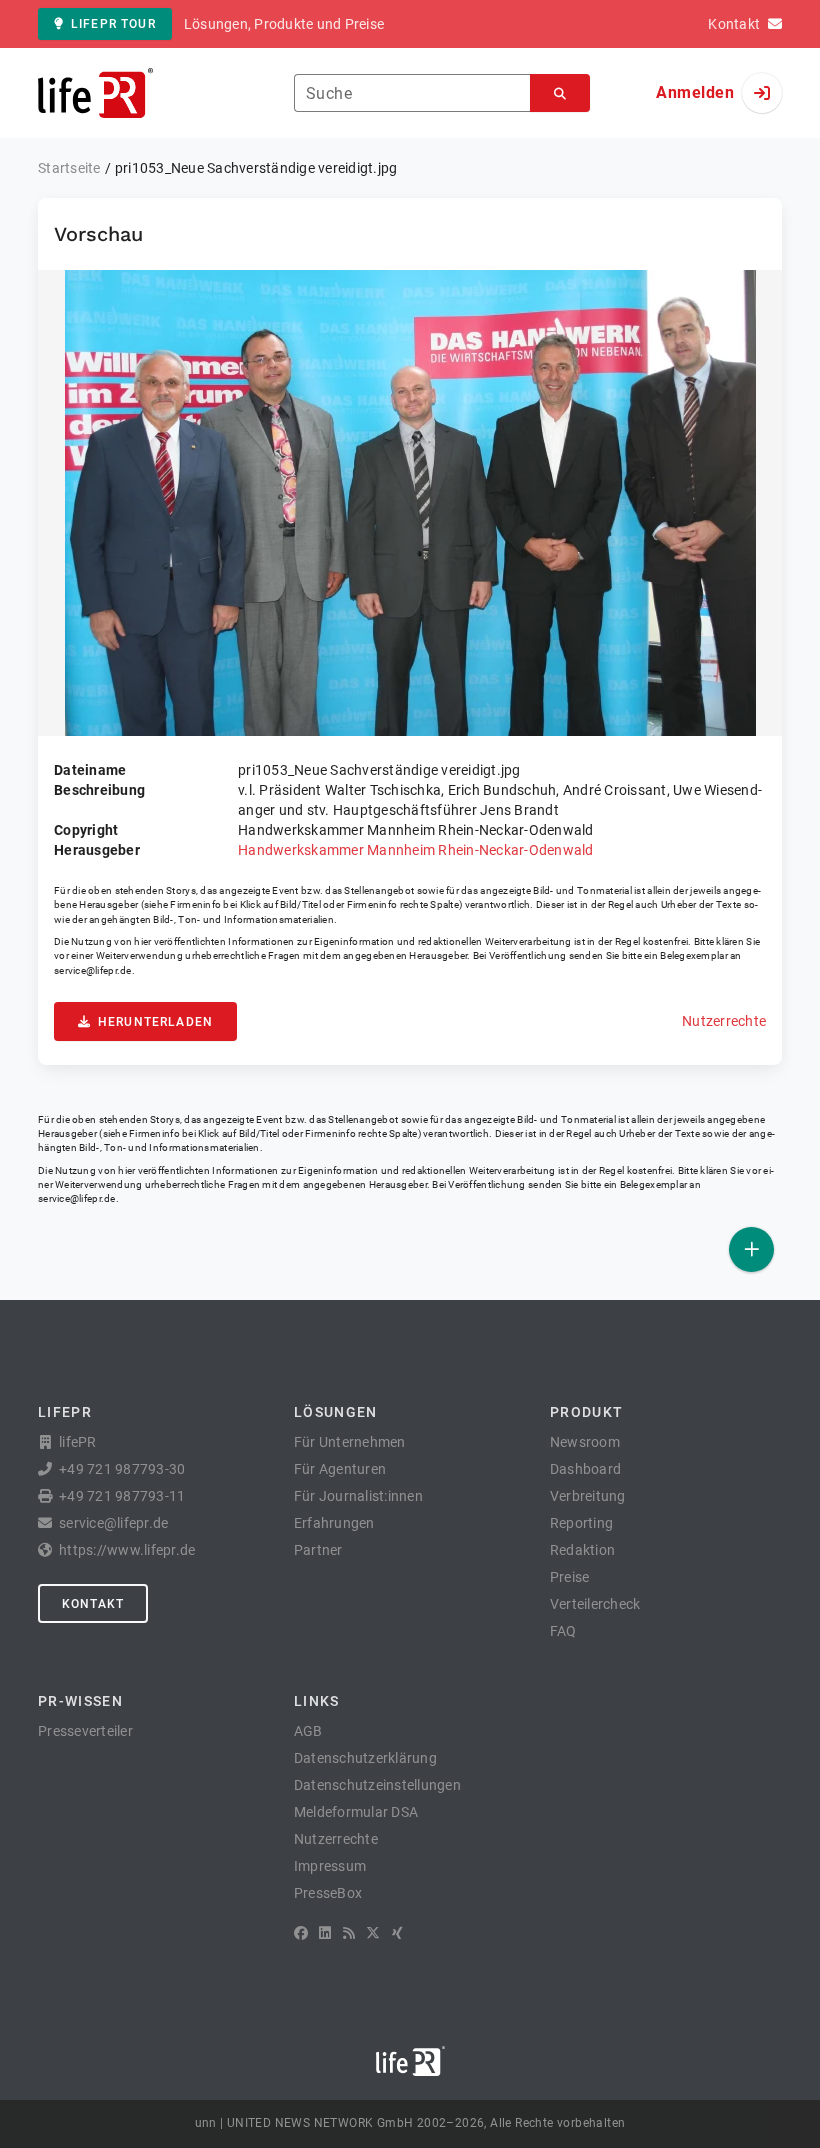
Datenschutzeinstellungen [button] (377, 1785)
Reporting (581, 1523)
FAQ (563, 1631)
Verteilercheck (595, 1604)
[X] (373, 1933)
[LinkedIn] (325, 1933)
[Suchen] (560, 93)
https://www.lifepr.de (127, 1550)
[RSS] (349, 1933)
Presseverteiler (85, 1731)
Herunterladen (155, 1022)
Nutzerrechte (724, 1021)
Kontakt (93, 1604)
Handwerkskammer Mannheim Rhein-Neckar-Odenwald (416, 850)
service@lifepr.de (93, 970)
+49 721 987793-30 (122, 1469)
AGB (308, 1731)
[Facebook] (301, 1933)
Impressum (330, 1866)
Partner (318, 1550)
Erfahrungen (334, 1523)
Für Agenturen (340, 1469)
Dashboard (585, 1469)
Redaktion (582, 1550)
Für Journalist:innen (358, 1496)
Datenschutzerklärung (365, 1758)
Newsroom (585, 1442)
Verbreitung (588, 1496)
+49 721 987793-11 (122, 1496)
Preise (570, 1577)
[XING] (397, 1933)
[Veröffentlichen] (751, 1249)
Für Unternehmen (350, 1442)
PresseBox (328, 1893)
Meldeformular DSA (356, 1812)
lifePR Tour (113, 24)
